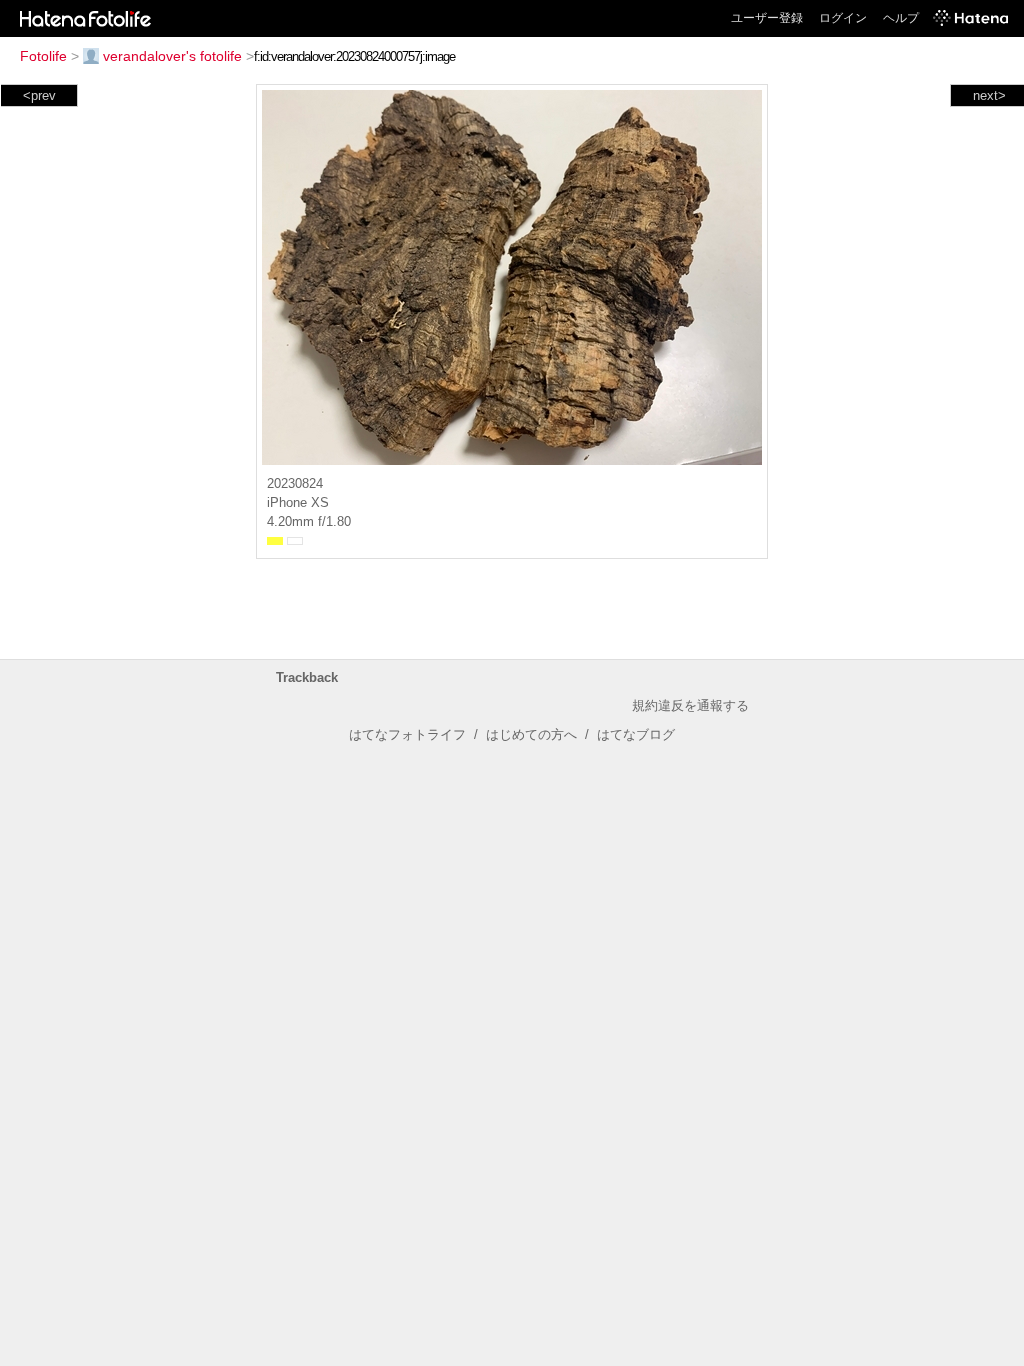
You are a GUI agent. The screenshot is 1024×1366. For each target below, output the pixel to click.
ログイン (843, 18)
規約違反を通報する (690, 705)
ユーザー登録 (767, 18)
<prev (39, 95)
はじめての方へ (531, 734)
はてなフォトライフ (407, 734)
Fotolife (43, 56)
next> (989, 95)
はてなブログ (636, 734)
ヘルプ (901, 18)
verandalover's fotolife (172, 56)
